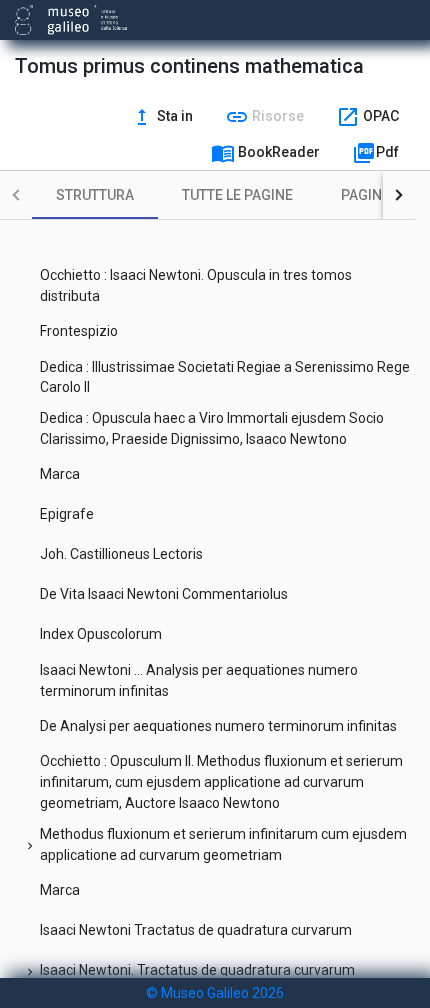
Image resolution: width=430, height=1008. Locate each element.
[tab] (95, 195)
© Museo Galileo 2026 (215, 993)
